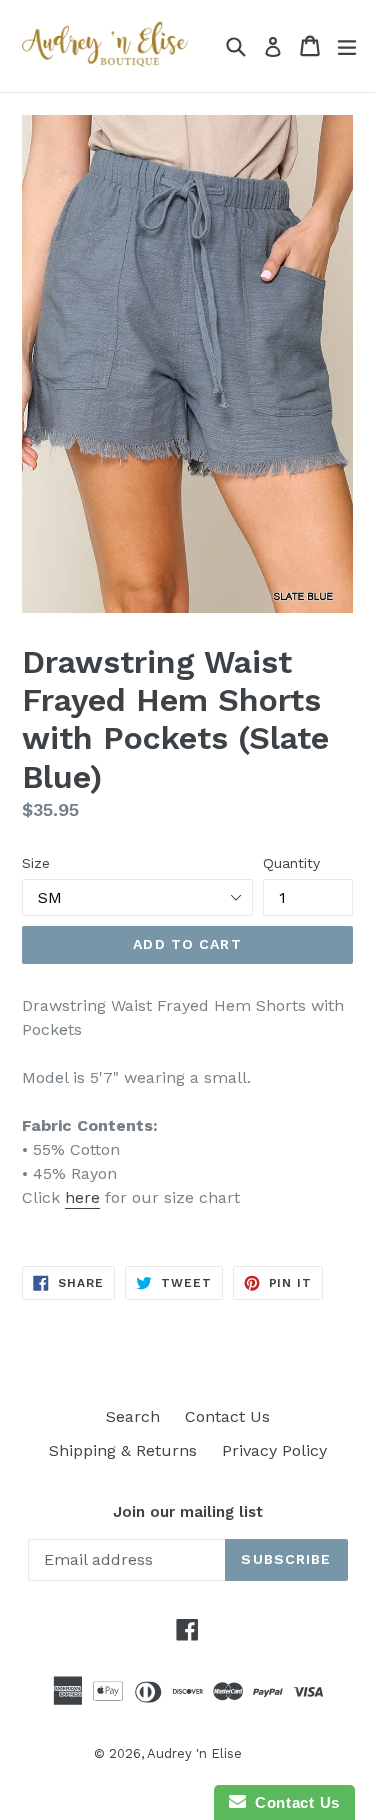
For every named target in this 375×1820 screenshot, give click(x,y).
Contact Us (227, 1416)
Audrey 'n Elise (194, 1753)
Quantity (291, 863)
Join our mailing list (188, 1512)
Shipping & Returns (123, 1450)
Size (36, 863)
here (82, 1197)
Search (133, 1416)
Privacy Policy (274, 1450)
